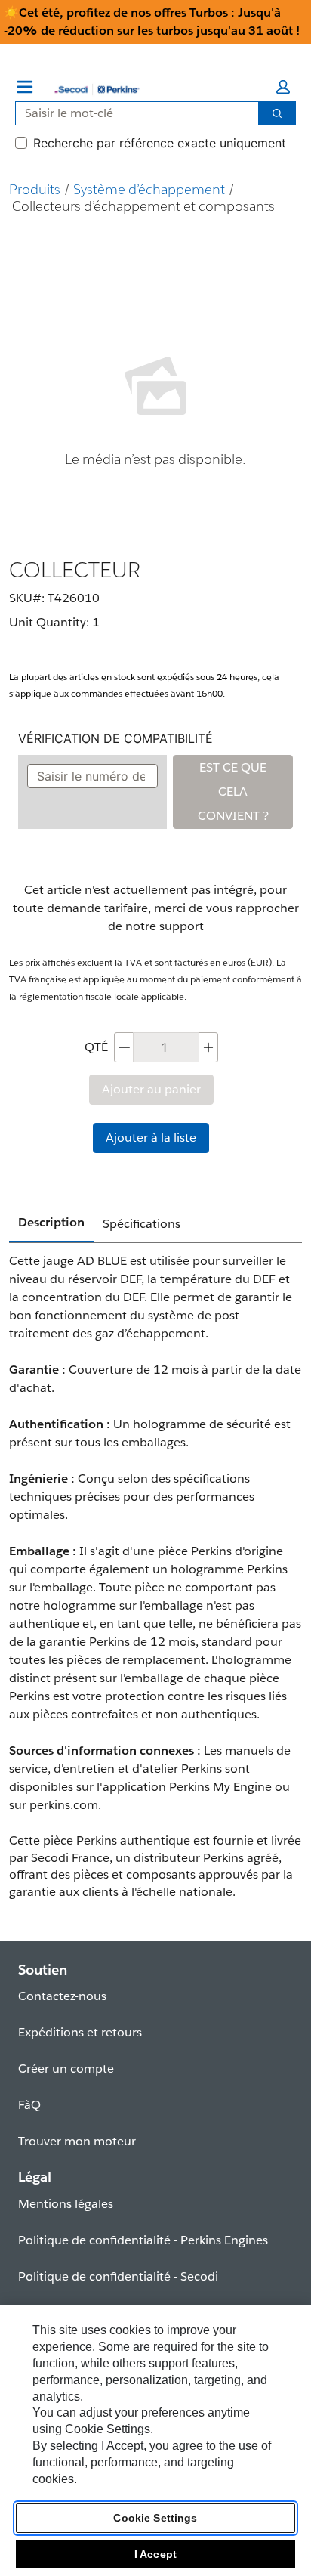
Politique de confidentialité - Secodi (118, 2276)
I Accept (155, 2554)
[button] (283, 87)
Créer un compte (66, 2069)
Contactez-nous (62, 1996)
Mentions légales (66, 2204)
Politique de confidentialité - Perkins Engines (143, 2240)
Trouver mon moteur (77, 2141)
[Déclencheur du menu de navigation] (25, 87)
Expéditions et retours (80, 2032)
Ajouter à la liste (151, 1138)
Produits (35, 189)
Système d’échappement (149, 189)
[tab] (51, 1223)
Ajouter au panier (151, 1089)
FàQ (29, 2105)
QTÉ (96, 1047)
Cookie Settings (155, 2518)
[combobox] (131, 113)
